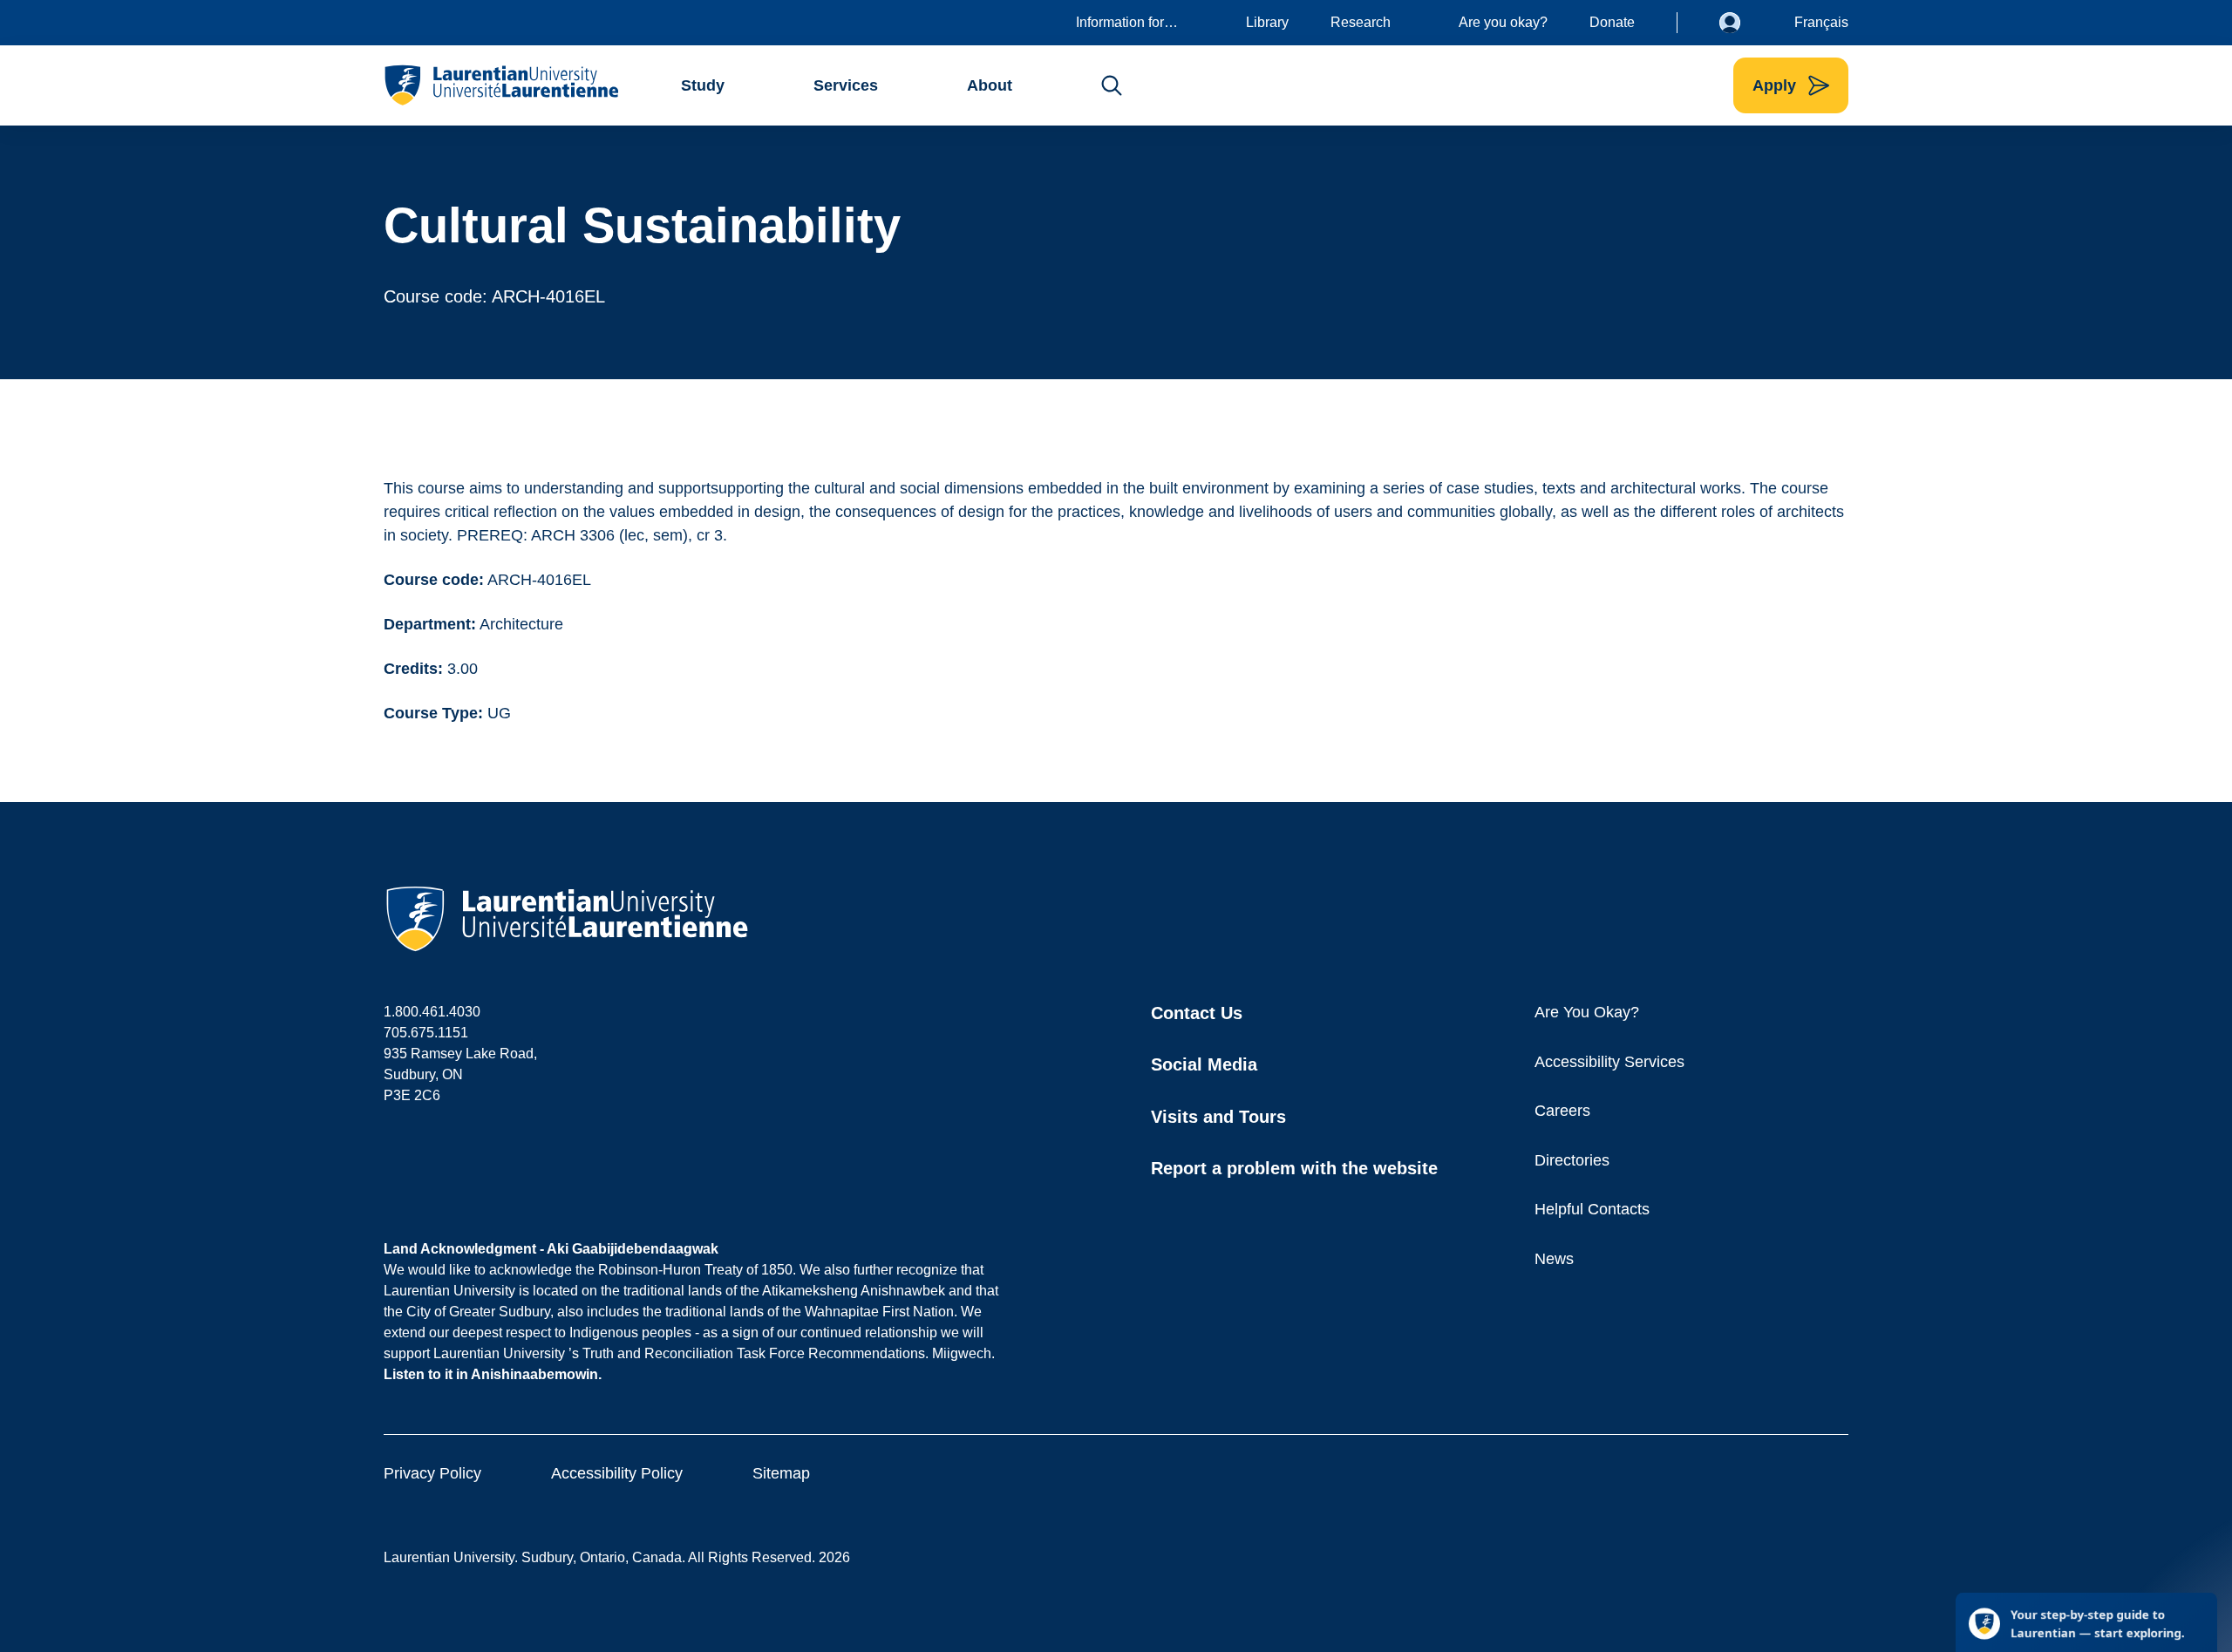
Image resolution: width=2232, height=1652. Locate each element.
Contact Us (1197, 1013)
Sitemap (781, 1473)
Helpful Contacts (1592, 1209)
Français (1821, 22)
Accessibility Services (1609, 1062)
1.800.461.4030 (432, 1012)
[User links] (1743, 23)
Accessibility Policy (617, 1473)
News (1554, 1259)
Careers (1562, 1111)
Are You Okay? (1587, 1012)
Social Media (1204, 1064)
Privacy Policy (432, 1473)
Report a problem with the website (1294, 1168)
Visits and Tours (1218, 1117)
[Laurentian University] (501, 85)
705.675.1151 (426, 1033)
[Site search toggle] (1112, 85)
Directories (1572, 1160)
